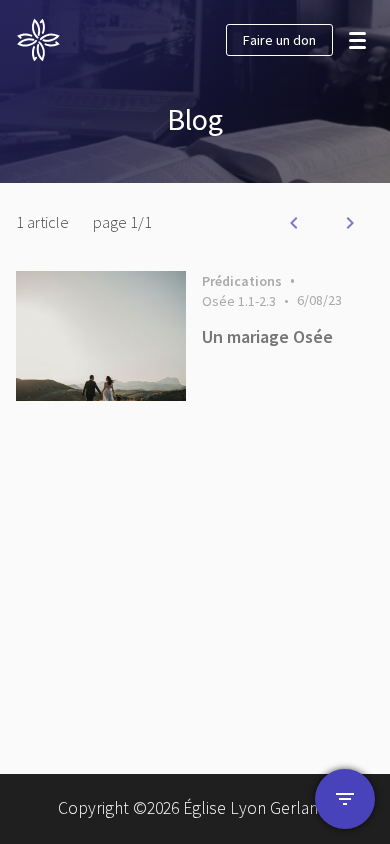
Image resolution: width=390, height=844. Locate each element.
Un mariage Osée (267, 336)
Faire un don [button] (279, 40)
